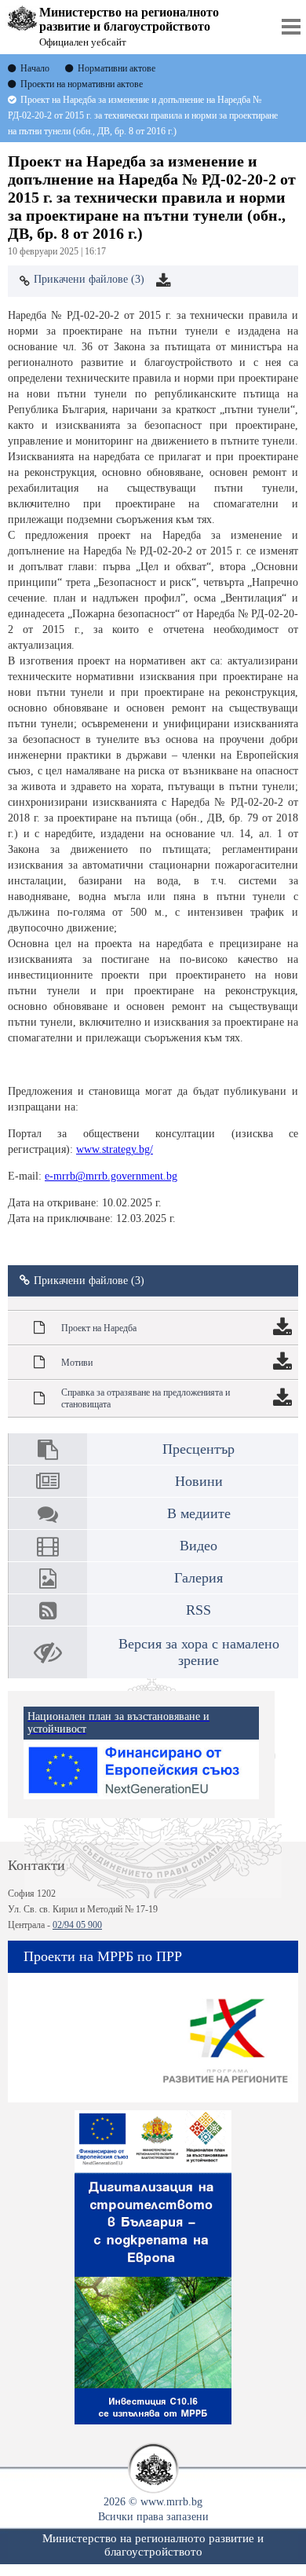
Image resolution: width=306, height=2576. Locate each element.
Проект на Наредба (99, 1328)
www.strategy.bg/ (115, 1149)
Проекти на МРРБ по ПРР (103, 1956)
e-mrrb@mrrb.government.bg (111, 1176)
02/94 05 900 (77, 1925)
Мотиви (77, 1363)
